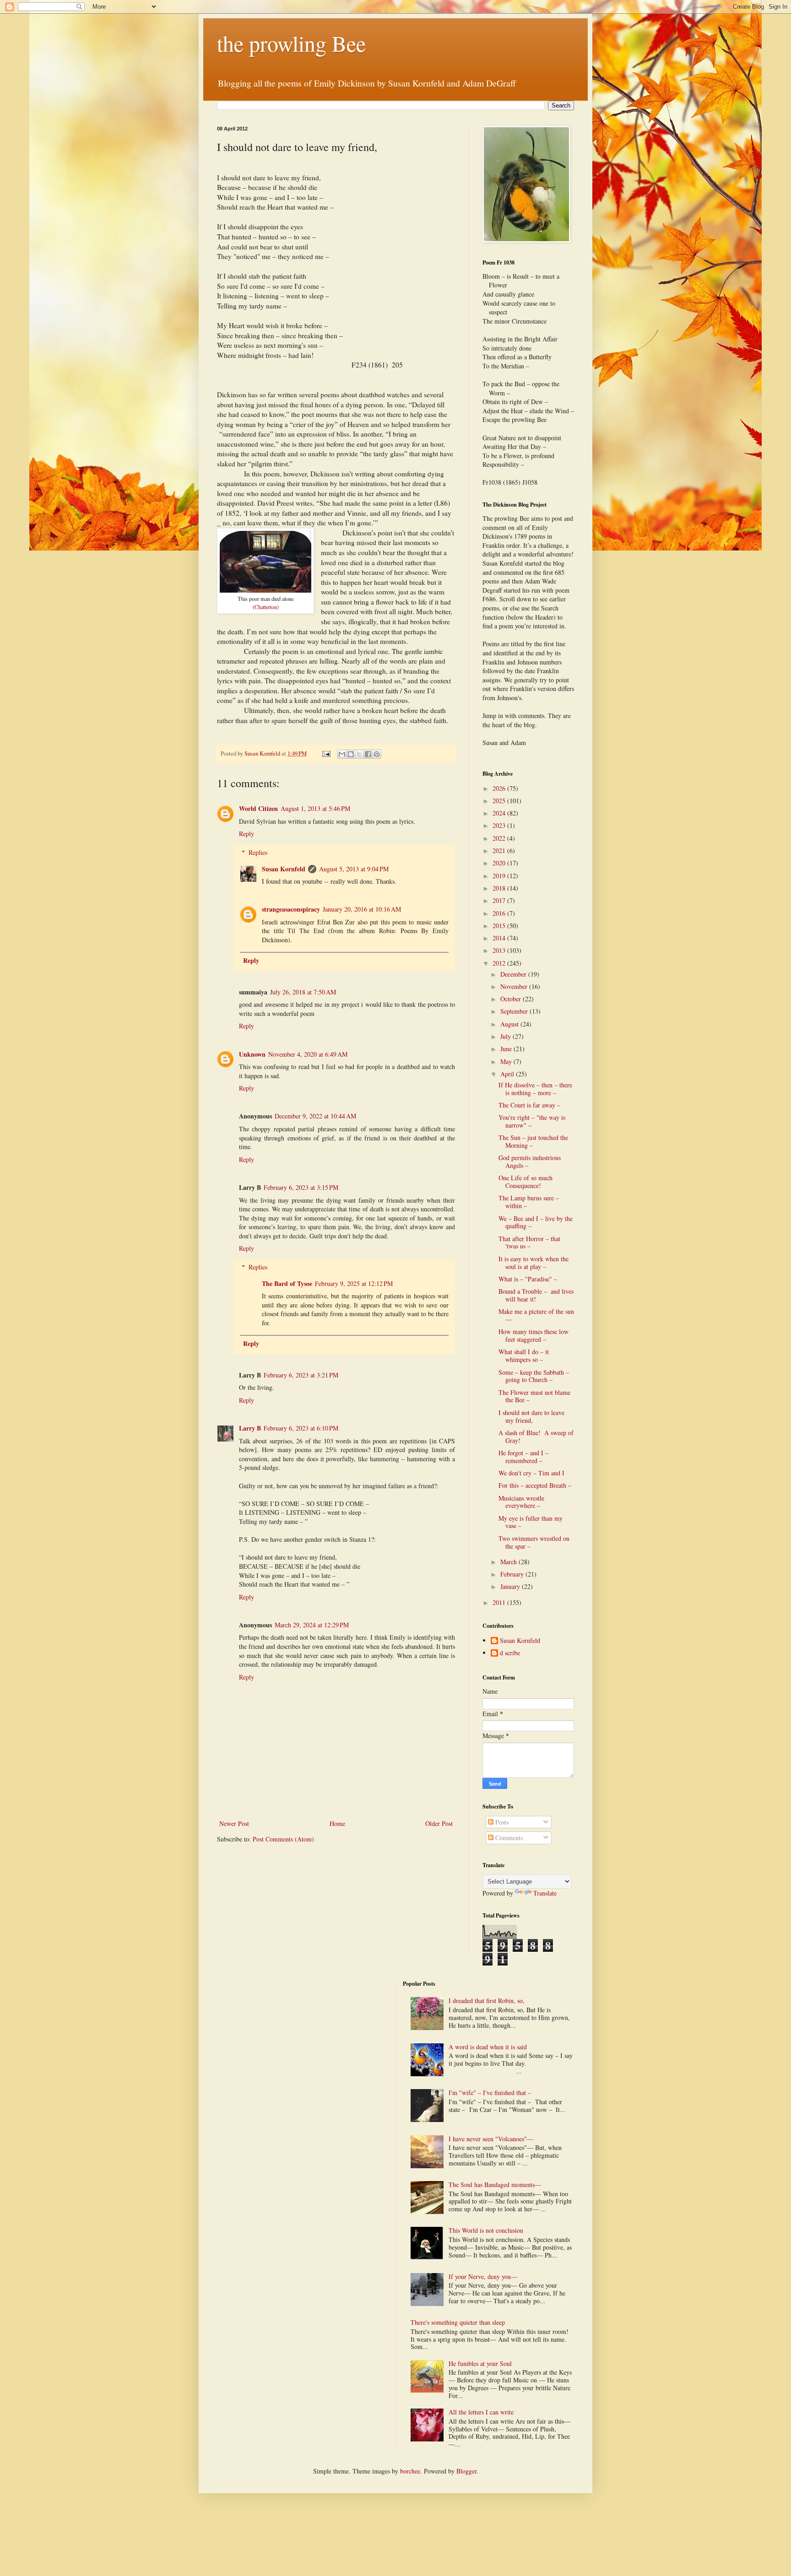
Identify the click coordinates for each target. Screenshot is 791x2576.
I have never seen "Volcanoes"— (491, 2139)
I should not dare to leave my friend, (531, 1416)
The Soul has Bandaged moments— (495, 2184)
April (508, 1074)
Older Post (439, 1823)
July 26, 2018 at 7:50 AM (303, 992)
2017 (500, 900)
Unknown (252, 1054)
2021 (500, 851)
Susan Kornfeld (284, 869)
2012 (500, 963)
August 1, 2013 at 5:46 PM (315, 808)
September (515, 1011)
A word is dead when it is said (488, 2047)
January (511, 1586)
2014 (500, 938)
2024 (500, 813)
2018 (500, 888)
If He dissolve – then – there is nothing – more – (535, 1089)
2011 (500, 1602)
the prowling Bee (291, 43)
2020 (500, 863)
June (507, 1049)
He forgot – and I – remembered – (523, 1457)
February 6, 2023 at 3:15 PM (301, 1187)
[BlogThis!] (351, 754)
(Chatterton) (266, 607)
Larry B (250, 1428)
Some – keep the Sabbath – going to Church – (534, 1376)
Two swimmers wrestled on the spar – (534, 1542)
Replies (258, 852)
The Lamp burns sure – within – (529, 1202)
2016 (500, 913)
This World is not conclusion (486, 2230)
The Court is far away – (529, 1105)
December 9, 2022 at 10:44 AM (315, 1116)
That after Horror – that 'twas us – (529, 1242)
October (512, 999)
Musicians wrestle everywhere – (521, 1502)
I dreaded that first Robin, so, (487, 2001)
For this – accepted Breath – (535, 1485)
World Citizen (258, 808)
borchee (410, 2471)
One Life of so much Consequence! (526, 1182)
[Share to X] (359, 754)
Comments (508, 1838)
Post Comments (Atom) (283, 1839)
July (507, 1036)
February (513, 1574)
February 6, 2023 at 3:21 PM (301, 1375)
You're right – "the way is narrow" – (532, 1121)
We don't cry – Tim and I (531, 1473)
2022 (500, 838)
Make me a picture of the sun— (536, 1315)
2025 (500, 801)
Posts (501, 1822)
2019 (500, 876)
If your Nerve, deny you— (483, 2276)
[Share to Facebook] (368, 754)
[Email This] (342, 754)
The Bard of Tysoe (287, 1283)
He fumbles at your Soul (480, 2363)
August (510, 1024)
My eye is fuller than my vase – (531, 1522)
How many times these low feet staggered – (534, 1335)
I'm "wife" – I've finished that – (490, 2093)
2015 (500, 926)
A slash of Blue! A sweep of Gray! (536, 1437)
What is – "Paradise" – (528, 1279)
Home (337, 1823)
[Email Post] (326, 753)
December (514, 974)
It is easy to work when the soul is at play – (534, 1263)
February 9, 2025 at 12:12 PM (354, 1283)
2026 (500, 788)
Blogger (466, 2471)
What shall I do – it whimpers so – (524, 1356)
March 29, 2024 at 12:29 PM (312, 1625)
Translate (545, 1893)
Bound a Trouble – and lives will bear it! (536, 1295)
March (509, 1562)
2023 (500, 825)
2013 (500, 950)
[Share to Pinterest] (377, 754)
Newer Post (234, 1823)
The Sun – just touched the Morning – (533, 1141)
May (507, 1061)
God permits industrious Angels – (530, 1161)
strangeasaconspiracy (291, 909)
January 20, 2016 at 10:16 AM (362, 909)
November (515, 986)
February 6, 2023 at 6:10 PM (301, 1428)
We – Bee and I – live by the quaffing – (536, 1222)
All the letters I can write (482, 2412)
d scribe (510, 1653)
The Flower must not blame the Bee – (534, 1396)
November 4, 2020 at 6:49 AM (308, 1054)
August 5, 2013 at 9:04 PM (354, 869)
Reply (247, 834)
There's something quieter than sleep (458, 2322)
